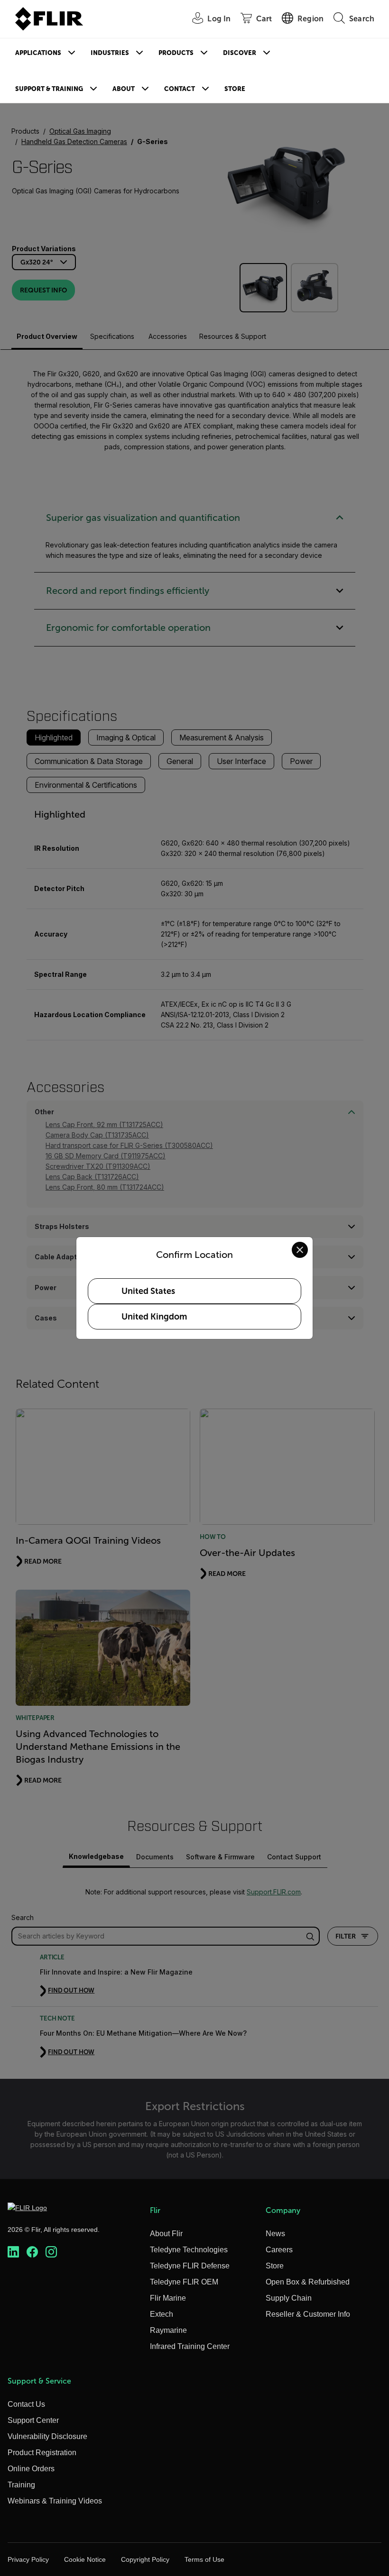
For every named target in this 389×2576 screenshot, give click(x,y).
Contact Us (26, 2404)
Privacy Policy (28, 2559)
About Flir (166, 2234)
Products (176, 53)
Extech (162, 2314)
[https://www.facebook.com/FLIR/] (32, 2252)
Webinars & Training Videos (55, 2501)
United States (148, 1291)
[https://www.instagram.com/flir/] (51, 2252)
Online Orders (31, 2469)
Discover (240, 53)
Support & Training (49, 89)
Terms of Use (204, 2559)
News (275, 2234)
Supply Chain (289, 2298)
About (124, 89)
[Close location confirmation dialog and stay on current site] (300, 1250)
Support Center (33, 2420)
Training (21, 2485)
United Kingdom (154, 1317)
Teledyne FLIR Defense (190, 2266)
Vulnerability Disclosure (47, 2436)
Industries (110, 53)
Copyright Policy (145, 2559)
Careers (279, 2250)
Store (235, 89)
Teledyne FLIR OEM (184, 2282)
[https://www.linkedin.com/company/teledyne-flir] (13, 2252)
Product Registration (42, 2453)
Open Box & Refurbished (308, 2282)
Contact (180, 89)
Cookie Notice (85, 2559)
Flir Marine (168, 2298)
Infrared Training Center (190, 2346)
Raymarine (168, 2330)
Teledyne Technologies (189, 2250)
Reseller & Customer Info (308, 2314)
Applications (38, 53)
